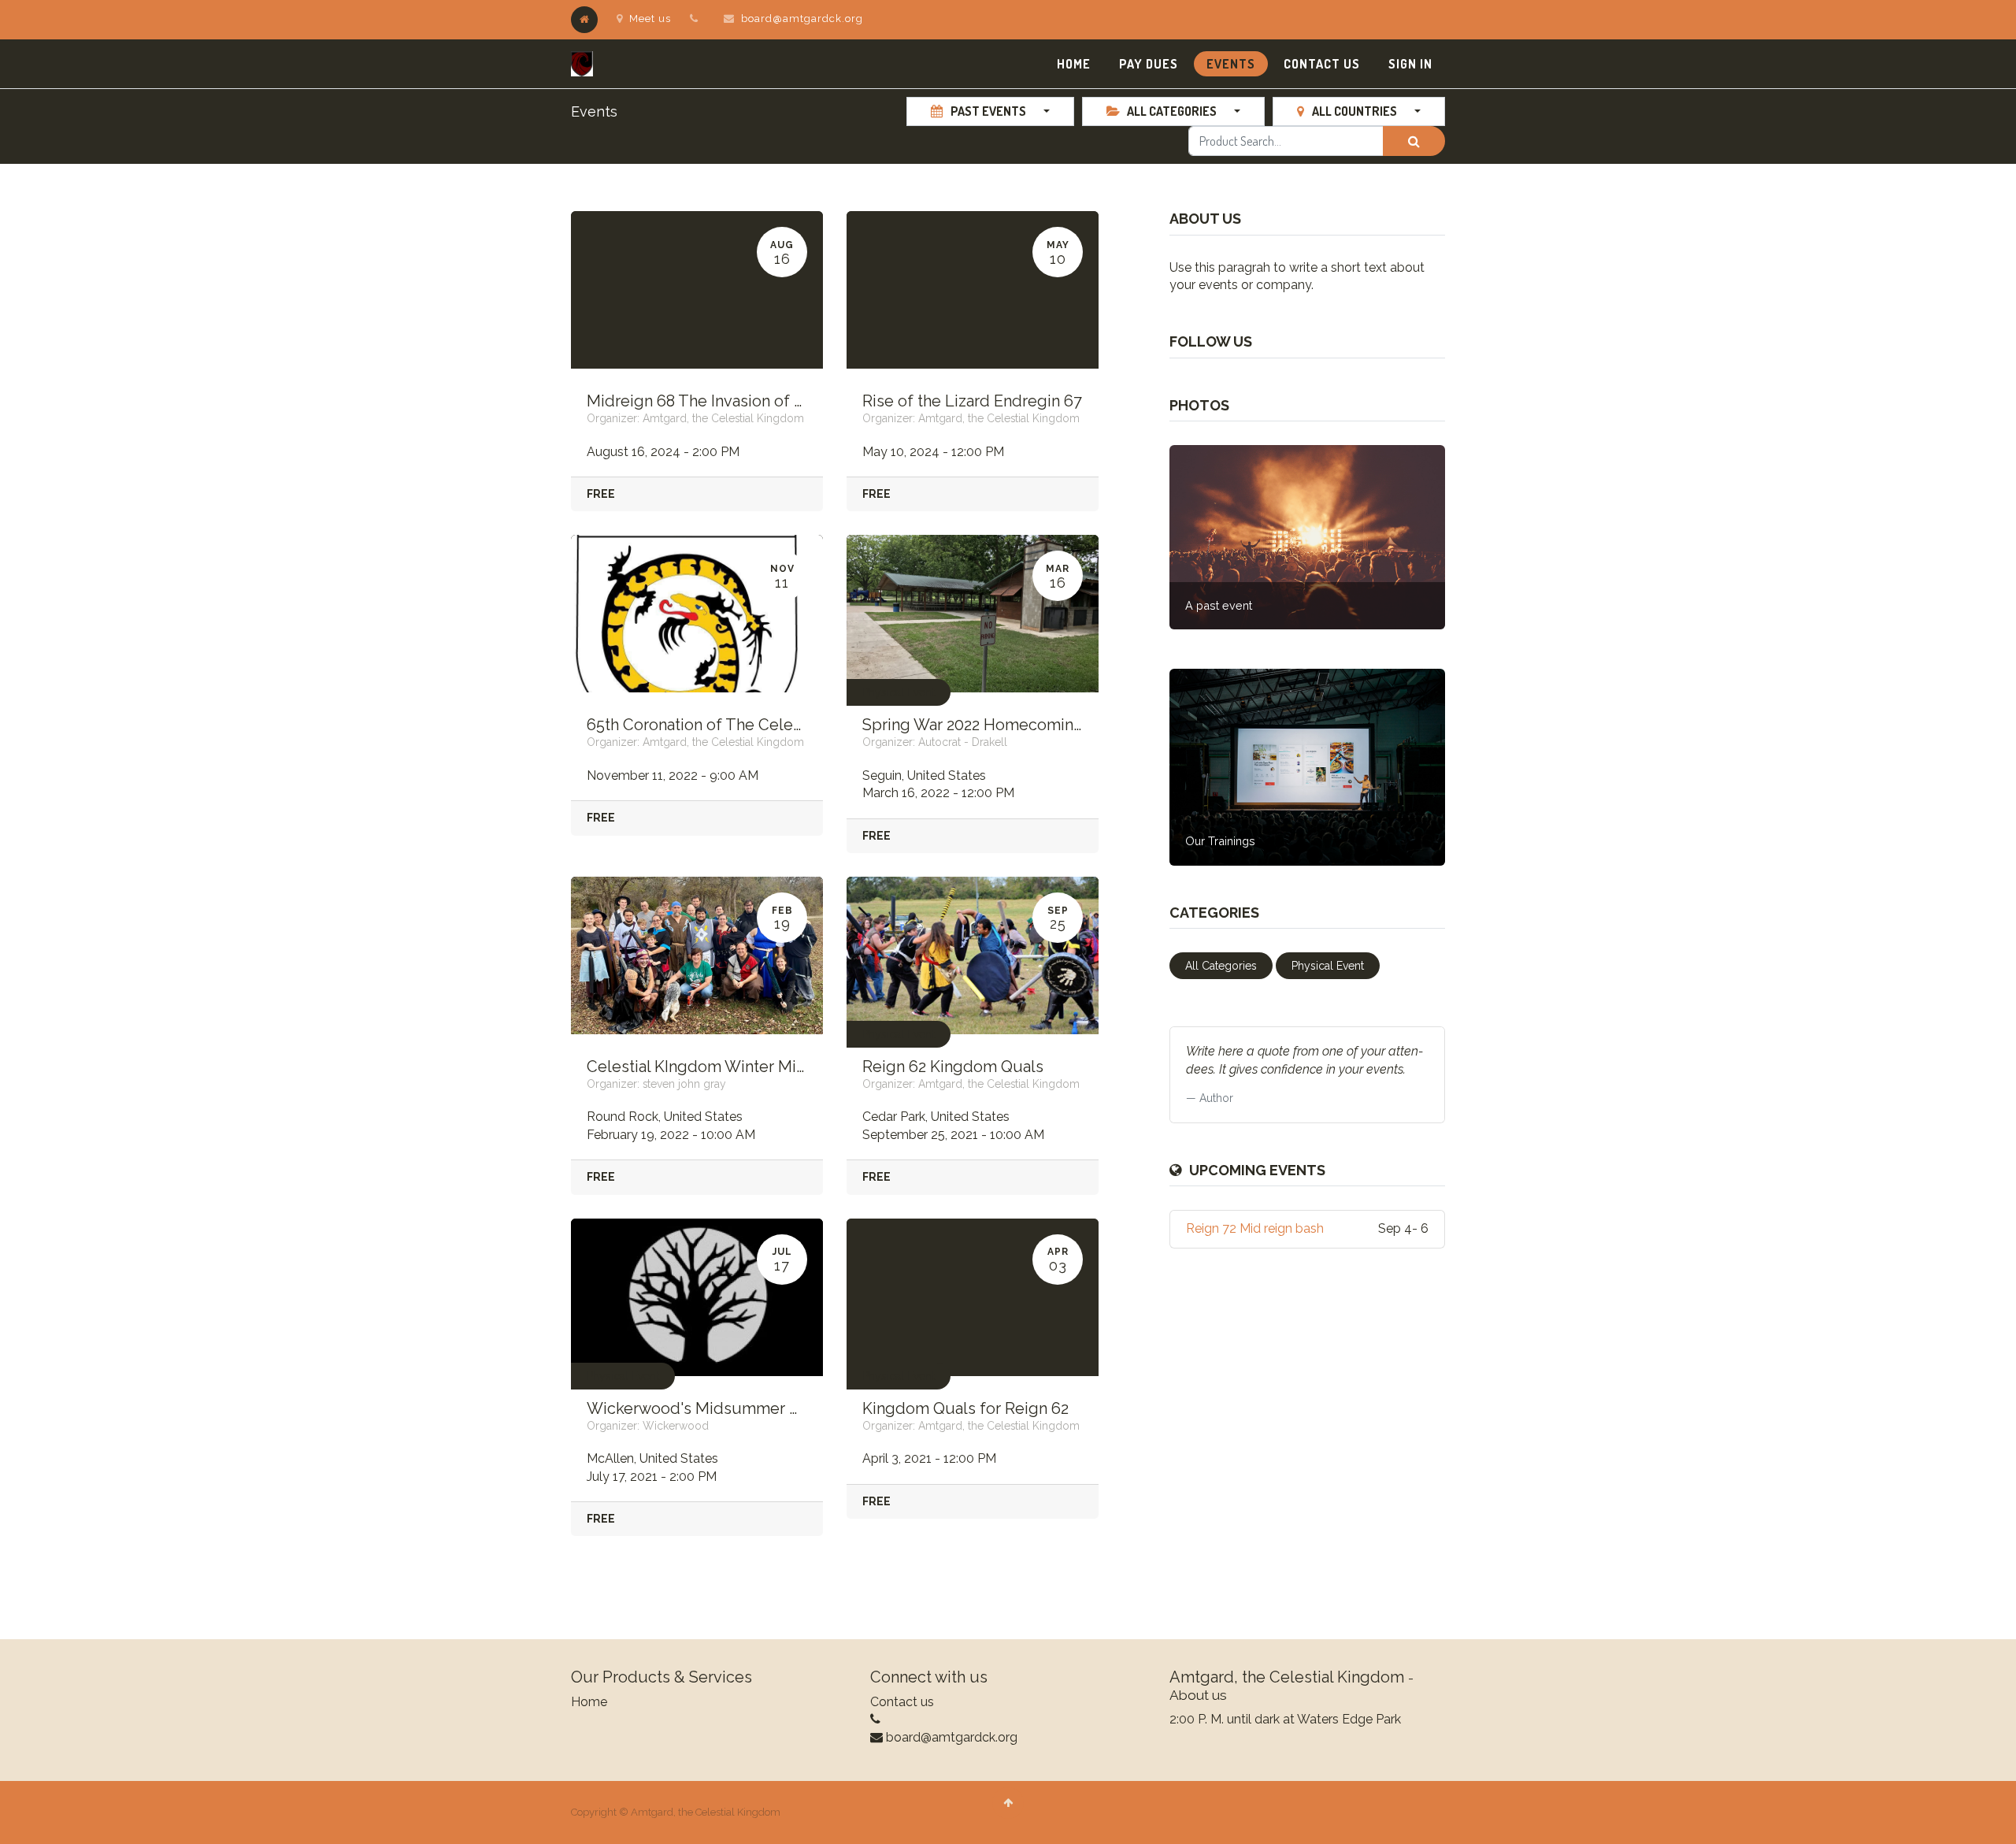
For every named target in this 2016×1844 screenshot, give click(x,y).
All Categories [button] (1172, 111)
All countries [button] (1354, 111)
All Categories (1221, 966)
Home (589, 1702)
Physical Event (899, 692)
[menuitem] (1074, 64)
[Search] (1414, 141)
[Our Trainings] (1307, 766)
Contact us (902, 1702)
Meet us (650, 19)
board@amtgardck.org (802, 19)
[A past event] (1307, 536)
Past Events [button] (988, 111)
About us (1198, 1695)
